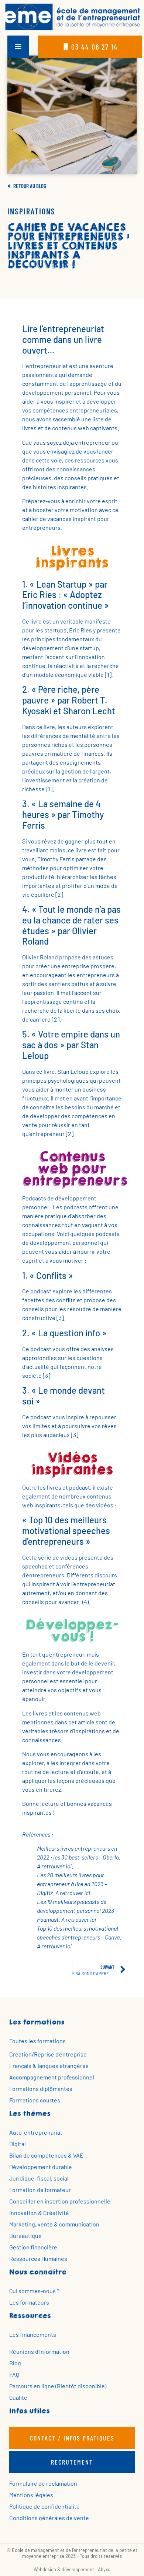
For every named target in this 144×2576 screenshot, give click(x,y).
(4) (85, 1602)
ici (69, 1866)
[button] (18, 47)
